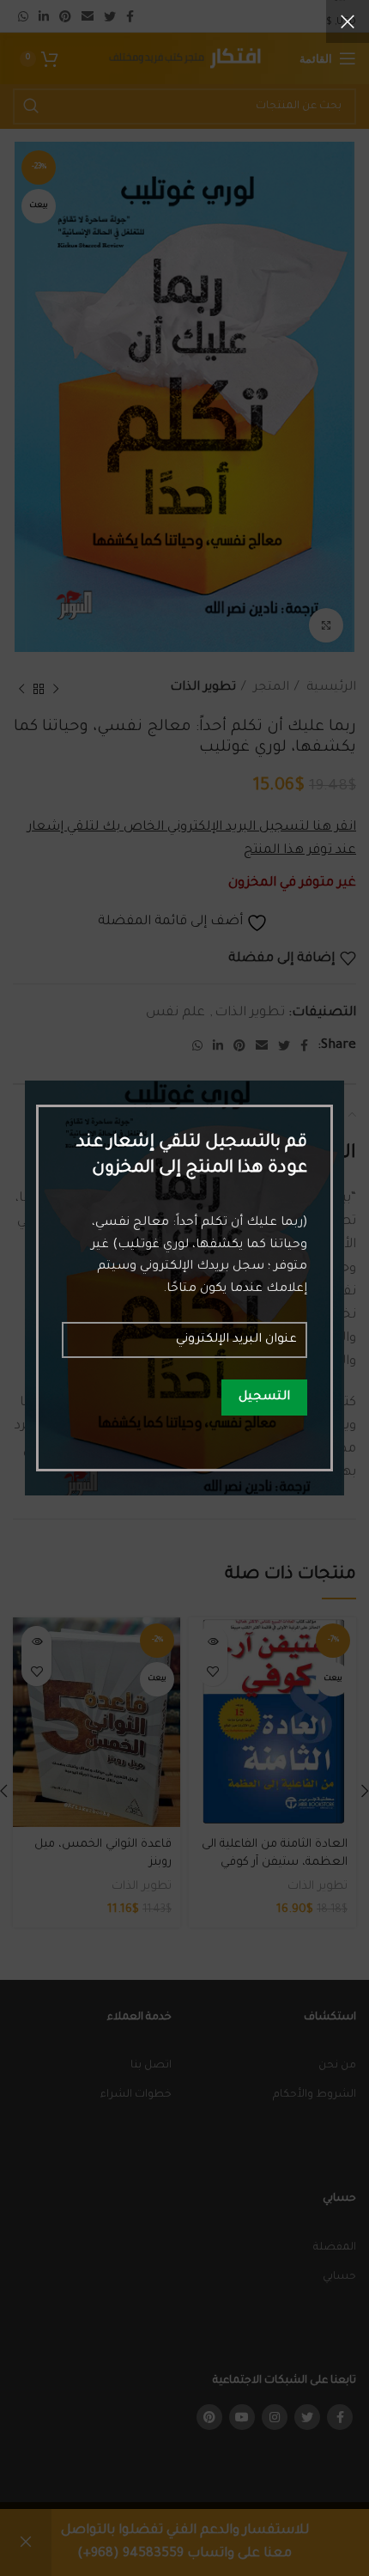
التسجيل (264, 1398)
